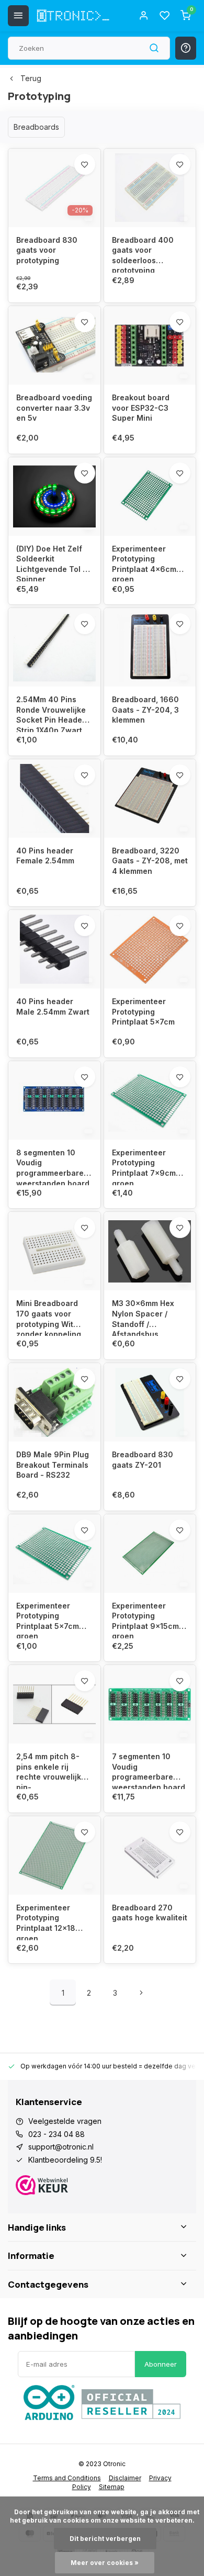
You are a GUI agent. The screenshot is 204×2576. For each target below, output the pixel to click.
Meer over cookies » (105, 2563)
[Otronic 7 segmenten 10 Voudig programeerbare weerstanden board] (150, 1704)
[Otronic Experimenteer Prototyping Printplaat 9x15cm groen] (150, 1554)
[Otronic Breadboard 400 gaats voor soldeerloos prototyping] (150, 188)
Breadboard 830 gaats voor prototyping (47, 250)
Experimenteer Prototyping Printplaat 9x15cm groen (145, 1620)
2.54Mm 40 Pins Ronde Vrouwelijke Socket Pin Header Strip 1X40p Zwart (51, 713)
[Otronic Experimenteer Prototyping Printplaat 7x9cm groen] (150, 1100)
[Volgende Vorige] (141, 1993)
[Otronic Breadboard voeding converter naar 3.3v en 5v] (54, 345)
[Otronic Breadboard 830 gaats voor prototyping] (54, 188)
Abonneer (161, 2364)
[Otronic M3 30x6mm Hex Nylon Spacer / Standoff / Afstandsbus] (150, 1251)
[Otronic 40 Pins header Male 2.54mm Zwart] (54, 949)
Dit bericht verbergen (105, 2539)
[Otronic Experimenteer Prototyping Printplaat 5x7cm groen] (54, 1554)
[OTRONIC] (73, 16)
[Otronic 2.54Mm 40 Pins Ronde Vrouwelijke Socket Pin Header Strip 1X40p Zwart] (54, 647)
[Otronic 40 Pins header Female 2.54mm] (54, 798)
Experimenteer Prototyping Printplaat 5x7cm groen (48, 1620)
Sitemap (112, 2487)
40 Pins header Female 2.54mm (45, 856)
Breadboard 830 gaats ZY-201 (143, 1460)
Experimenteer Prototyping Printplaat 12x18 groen (46, 1922)
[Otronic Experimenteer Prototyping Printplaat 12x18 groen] (54, 1855)
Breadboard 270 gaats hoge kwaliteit (150, 1913)
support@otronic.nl (61, 2147)
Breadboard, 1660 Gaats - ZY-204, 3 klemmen (145, 710)
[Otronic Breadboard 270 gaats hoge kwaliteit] (150, 1855)
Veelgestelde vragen (65, 2121)
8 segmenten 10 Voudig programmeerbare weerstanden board (53, 1167)
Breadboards (36, 127)
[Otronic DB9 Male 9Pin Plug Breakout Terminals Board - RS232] (54, 1402)
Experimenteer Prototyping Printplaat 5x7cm (143, 1011)
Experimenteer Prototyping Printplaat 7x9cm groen (144, 1167)
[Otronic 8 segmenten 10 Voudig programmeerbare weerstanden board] (54, 1100)
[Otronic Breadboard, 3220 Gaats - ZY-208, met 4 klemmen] (150, 798)
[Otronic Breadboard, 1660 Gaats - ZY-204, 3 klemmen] (150, 647)
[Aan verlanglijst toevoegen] (85, 164)
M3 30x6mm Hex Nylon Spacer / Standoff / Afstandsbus (143, 1317)
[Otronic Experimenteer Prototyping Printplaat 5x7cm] (150, 949)
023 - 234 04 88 (56, 2134)
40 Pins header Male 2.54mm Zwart (53, 1006)
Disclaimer (125, 2478)
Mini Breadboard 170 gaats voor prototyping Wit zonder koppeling (49, 1317)
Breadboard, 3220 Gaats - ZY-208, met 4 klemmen (150, 861)
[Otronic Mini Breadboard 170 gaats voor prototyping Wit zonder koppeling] (54, 1251)
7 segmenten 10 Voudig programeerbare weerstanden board (149, 1770)
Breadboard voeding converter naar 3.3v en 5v (54, 408)
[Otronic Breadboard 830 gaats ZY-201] (150, 1402)
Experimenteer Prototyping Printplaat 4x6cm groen (144, 563)
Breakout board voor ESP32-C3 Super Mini (141, 408)
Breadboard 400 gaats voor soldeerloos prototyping (143, 254)
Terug (31, 78)
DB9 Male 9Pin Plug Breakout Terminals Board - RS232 (53, 1465)
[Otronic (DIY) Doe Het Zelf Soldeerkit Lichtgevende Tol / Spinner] (54, 497)
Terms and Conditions (67, 2478)
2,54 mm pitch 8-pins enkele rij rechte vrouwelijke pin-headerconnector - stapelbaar (52, 1770)
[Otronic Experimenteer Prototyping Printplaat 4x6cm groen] (150, 497)
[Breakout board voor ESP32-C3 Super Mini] (150, 345)
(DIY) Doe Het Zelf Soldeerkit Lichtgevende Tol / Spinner (51, 563)
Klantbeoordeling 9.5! (65, 2160)
